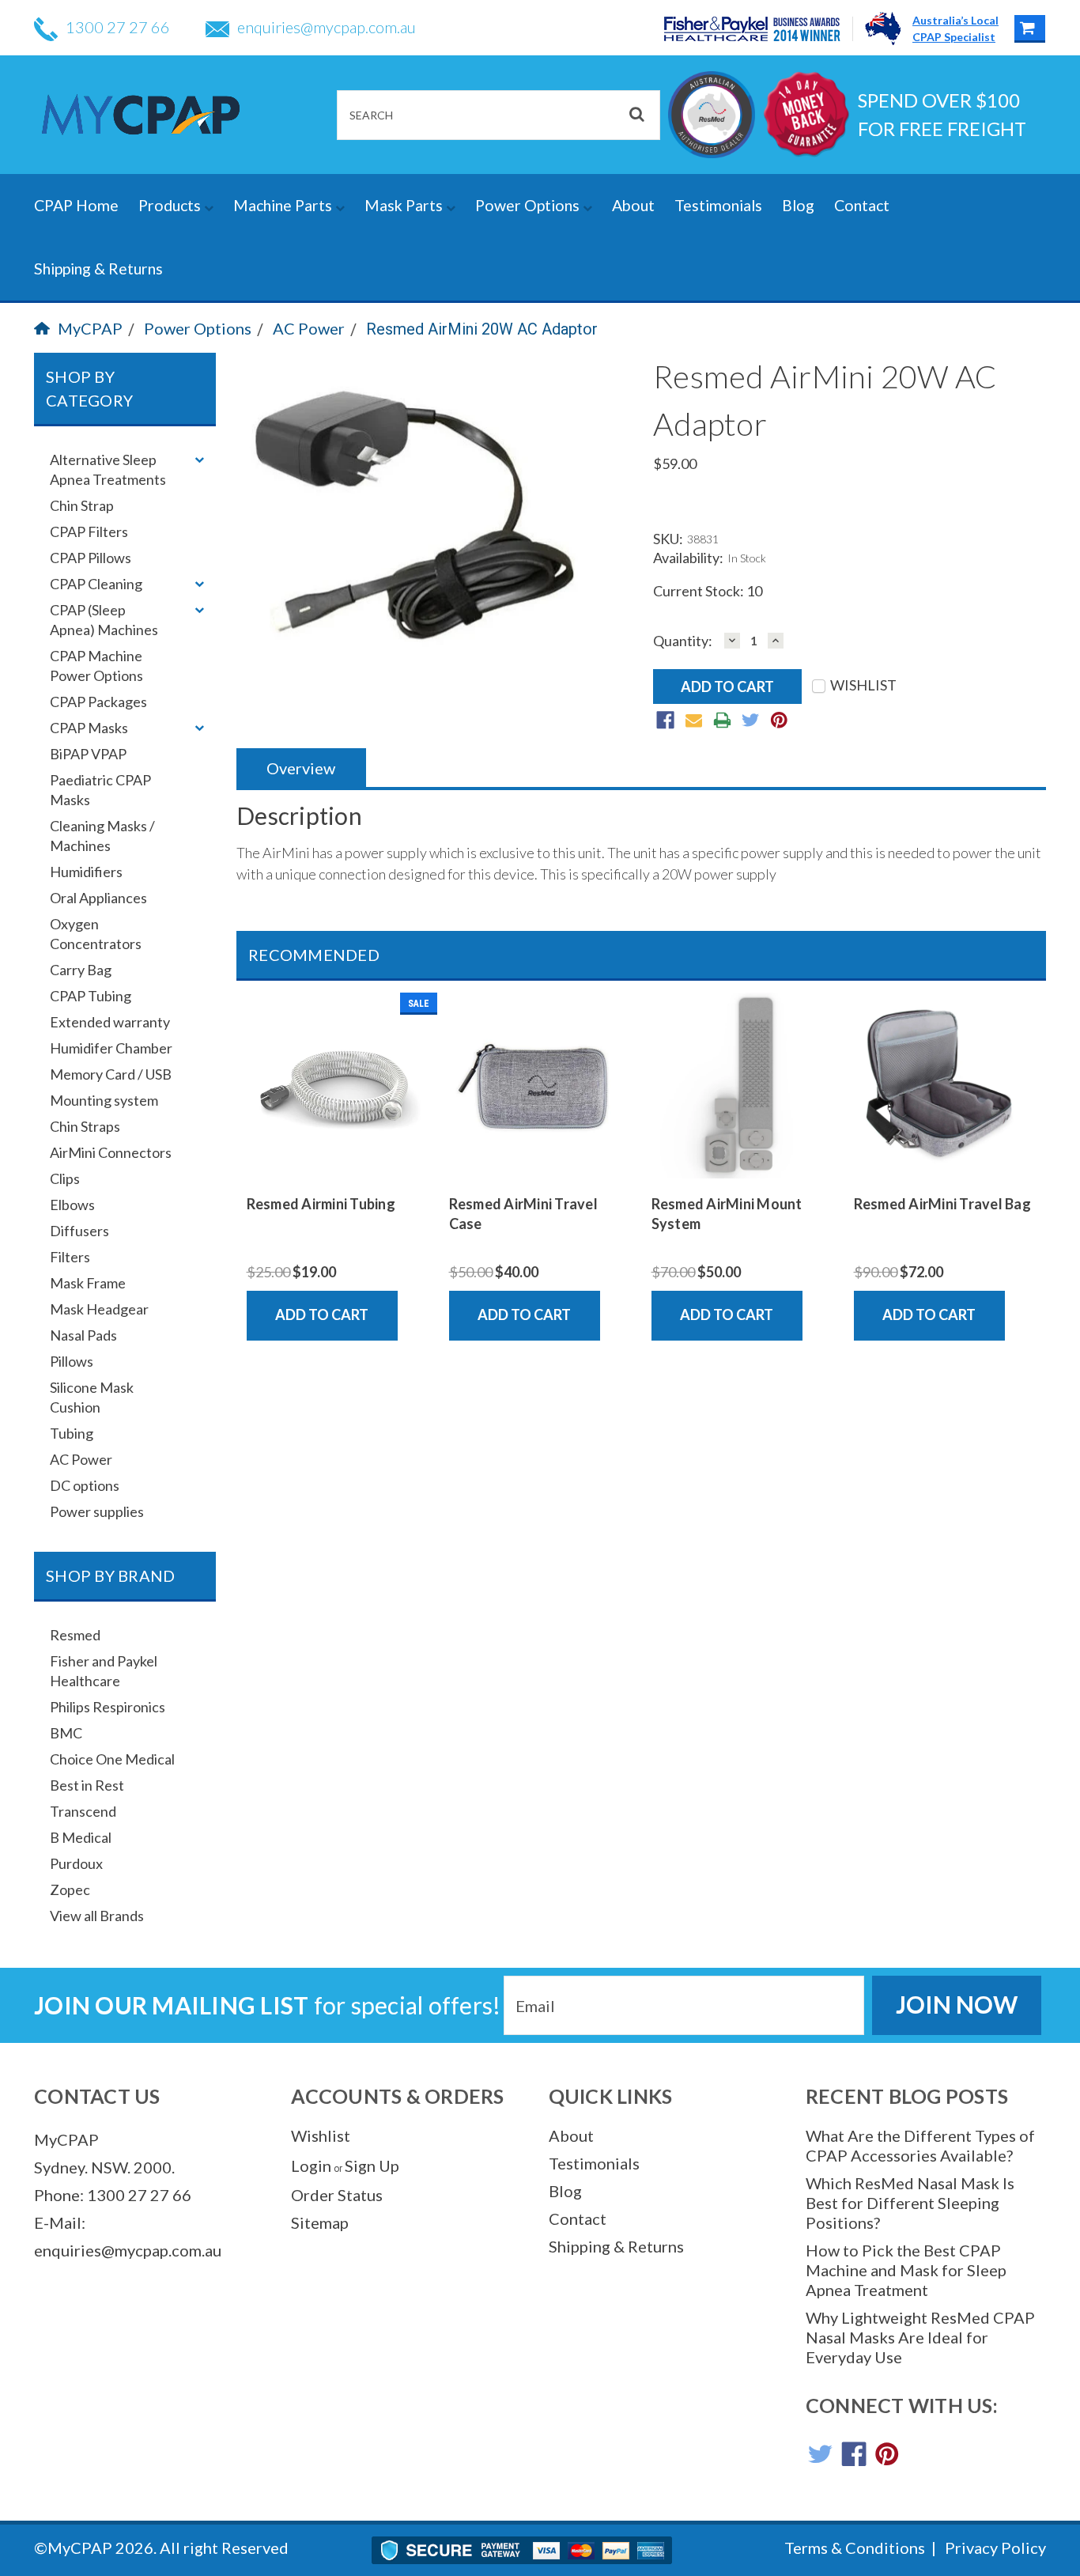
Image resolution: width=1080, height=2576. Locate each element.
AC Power (309, 328)
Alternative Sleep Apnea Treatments (108, 469)
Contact (862, 205)
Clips (65, 1178)
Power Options (529, 205)
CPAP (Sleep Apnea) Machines (104, 620)
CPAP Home (76, 205)
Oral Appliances (98, 898)
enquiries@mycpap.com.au (327, 27)
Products (171, 205)
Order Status (337, 2195)
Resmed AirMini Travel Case (523, 1214)
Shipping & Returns (98, 269)
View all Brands (97, 1916)
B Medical (81, 1837)
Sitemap (320, 2222)
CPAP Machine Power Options (96, 666)
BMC (66, 1733)
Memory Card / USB (111, 1074)
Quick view (338, 1166)
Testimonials (718, 205)
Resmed (75, 1635)
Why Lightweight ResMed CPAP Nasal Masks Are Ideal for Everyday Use (920, 2337)
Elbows (72, 1205)
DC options (85, 1485)
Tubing (72, 1433)
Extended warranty (110, 1022)
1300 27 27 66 (118, 27)
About (633, 205)
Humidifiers (86, 872)
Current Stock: (708, 591)
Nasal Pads (83, 1335)
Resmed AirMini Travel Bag (942, 1204)
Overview (301, 768)
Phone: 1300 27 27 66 (113, 2195)
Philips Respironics (108, 1707)
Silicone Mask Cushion (92, 1397)
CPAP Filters (89, 531)
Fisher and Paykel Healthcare (104, 1671)
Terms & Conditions (855, 2548)
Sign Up (372, 2166)
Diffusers (79, 1231)
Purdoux (76, 1863)
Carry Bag (81, 970)
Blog (798, 205)
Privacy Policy (995, 2548)
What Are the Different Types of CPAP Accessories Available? (920, 2145)
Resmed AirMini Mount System (727, 1214)
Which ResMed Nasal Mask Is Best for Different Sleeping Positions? (910, 2203)
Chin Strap (82, 505)
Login (311, 2166)
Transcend (83, 1811)
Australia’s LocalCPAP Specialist (955, 28)
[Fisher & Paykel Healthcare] (759, 29)
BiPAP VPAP (88, 754)
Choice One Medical (112, 1759)
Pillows (72, 1361)
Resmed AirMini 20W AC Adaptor (482, 329)
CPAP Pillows (91, 558)
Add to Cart (322, 1314)
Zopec (70, 1889)
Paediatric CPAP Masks (100, 790)
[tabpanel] (338, 1167)
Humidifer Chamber (111, 1048)
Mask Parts (405, 205)
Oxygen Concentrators (96, 934)
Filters (70, 1257)
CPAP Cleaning (96, 584)
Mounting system (104, 1100)
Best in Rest (87, 1785)
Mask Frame (88, 1283)
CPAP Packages (98, 702)
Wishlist (321, 2135)
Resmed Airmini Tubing (321, 1204)
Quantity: (683, 641)
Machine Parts (284, 205)
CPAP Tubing (91, 996)
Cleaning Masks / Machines (102, 836)
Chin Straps (85, 1126)
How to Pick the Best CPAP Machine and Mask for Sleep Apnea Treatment (906, 2270)
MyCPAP (90, 328)
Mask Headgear (99, 1309)
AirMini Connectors (111, 1152)
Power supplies (97, 1511)
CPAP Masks (89, 728)
